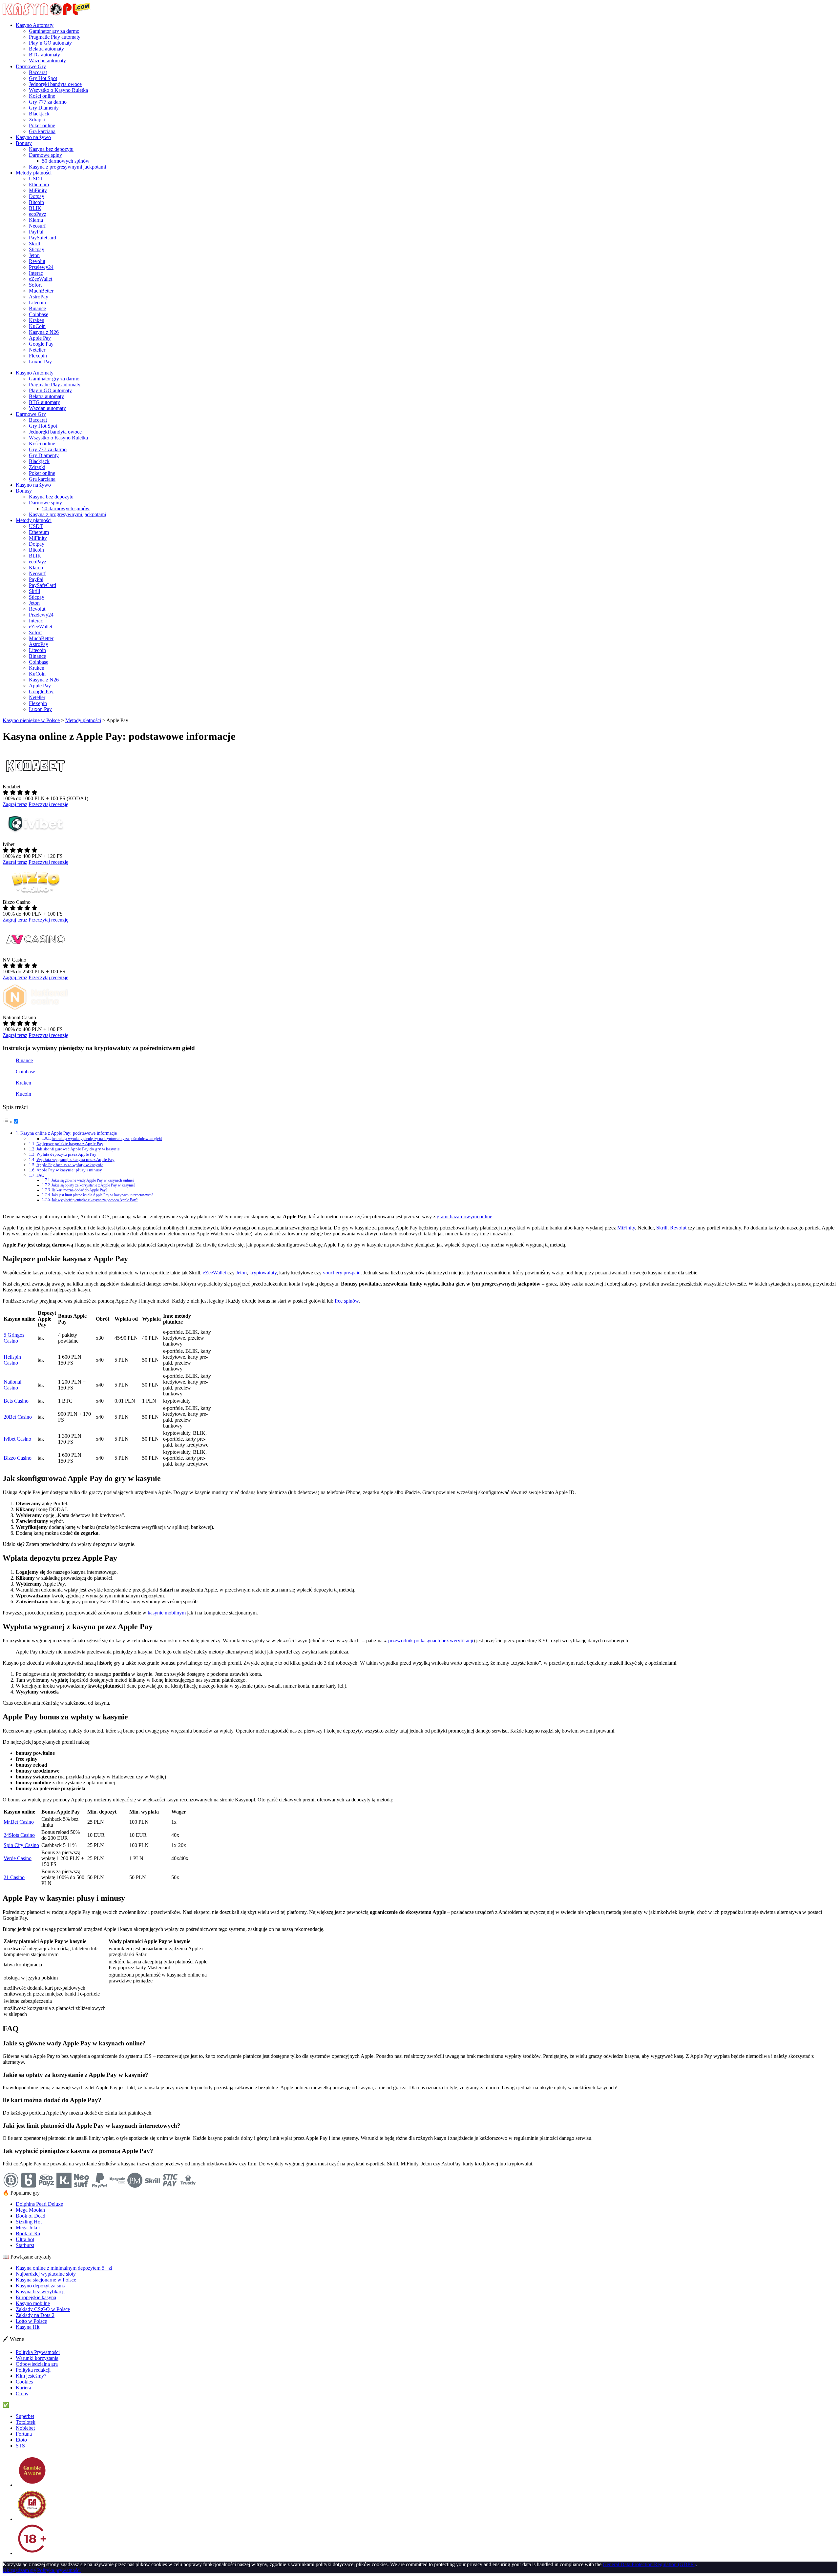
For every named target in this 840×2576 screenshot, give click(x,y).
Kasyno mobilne (33, 2303)
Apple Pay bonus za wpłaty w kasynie (70, 1165)
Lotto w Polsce (31, 2321)
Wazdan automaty (47, 61)
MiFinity (38, 190)
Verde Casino (18, 1858)
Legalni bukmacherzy (33, 2405)
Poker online (42, 125)
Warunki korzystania (37, 2358)
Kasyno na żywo (33, 137)
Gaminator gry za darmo (54, 31)
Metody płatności (34, 173)
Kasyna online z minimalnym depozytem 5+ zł (64, 2268)
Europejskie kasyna (36, 2297)
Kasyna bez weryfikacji (40, 2292)
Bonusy (24, 143)
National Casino (12, 1385)
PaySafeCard (42, 238)
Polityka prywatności (59, 2570)
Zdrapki (37, 120)
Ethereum (39, 184)
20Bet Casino (18, 1417)
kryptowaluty (263, 1273)
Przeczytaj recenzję (48, 804)
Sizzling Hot (29, 2222)
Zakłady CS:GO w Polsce (43, 2309)
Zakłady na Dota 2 (35, 2315)
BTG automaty (44, 55)
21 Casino (14, 1877)
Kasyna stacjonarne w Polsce (46, 2280)
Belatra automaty (46, 49)
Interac (36, 273)
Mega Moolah (30, 2210)
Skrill (34, 243)
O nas (22, 2393)
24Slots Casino (19, 1835)
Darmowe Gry (31, 66)
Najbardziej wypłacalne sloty (46, 2274)
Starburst (25, 2245)
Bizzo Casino (18, 1458)
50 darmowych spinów (66, 161)
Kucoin (23, 1094)
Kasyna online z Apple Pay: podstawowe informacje (69, 1133)
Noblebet (25, 2428)
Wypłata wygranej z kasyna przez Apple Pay (75, 1159)
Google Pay (41, 344)
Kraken (37, 320)
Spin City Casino (21, 1845)
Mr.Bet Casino (19, 1822)
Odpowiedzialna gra (37, 2364)
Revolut (37, 261)
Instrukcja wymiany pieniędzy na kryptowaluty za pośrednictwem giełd (107, 1139)
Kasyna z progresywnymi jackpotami (67, 167)
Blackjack (39, 114)
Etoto (21, 2440)
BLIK (35, 208)
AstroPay (39, 297)
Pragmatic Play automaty (55, 37)
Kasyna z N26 (44, 332)
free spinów (347, 1301)
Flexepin (38, 356)
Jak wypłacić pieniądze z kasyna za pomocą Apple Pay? (94, 1200)
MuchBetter (41, 291)
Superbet (25, 2416)
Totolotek (26, 2422)
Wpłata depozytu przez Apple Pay (66, 1154)
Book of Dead (31, 2216)
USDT (36, 179)
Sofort (35, 285)
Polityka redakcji (33, 2370)
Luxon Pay (40, 362)
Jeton (34, 255)
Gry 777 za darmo (48, 102)
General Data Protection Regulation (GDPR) (649, 2564)
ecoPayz (38, 214)
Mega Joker (28, 2228)
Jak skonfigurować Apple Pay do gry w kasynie (78, 1149)
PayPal (36, 232)
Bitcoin (36, 202)
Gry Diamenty (44, 108)
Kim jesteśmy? (31, 2376)
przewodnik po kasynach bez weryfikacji (431, 1641)
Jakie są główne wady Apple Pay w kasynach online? (93, 1180)
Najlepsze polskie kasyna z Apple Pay (70, 1144)
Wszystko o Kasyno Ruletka (58, 90)
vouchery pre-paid (342, 1273)
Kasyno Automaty (35, 25)
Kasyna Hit (28, 2327)
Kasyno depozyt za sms (40, 2286)
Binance (37, 308)
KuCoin (37, 326)
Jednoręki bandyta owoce (55, 84)
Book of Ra (28, 2233)
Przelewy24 (41, 267)
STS (20, 2446)
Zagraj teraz (15, 804)
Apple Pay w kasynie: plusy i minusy (69, 1170)
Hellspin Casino (12, 1360)
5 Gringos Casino (14, 1338)
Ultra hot (25, 2239)
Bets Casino (16, 1401)
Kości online (42, 96)
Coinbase (39, 314)
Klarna (36, 220)
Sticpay (37, 249)
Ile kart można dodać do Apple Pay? (79, 1190)
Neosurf (37, 226)
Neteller (37, 350)
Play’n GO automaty (50, 43)
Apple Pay (40, 338)
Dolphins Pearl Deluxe (39, 2204)
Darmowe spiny (45, 155)
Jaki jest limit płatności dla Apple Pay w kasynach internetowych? (102, 1195)
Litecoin (37, 303)
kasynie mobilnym (167, 1613)
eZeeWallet (41, 279)
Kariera (23, 2388)
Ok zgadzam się (19, 2570)
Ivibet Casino (17, 1439)
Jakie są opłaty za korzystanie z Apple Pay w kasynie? (93, 1185)
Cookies (24, 2382)
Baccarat (38, 72)
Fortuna (24, 2434)
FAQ (40, 1175)
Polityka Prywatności (38, 2352)
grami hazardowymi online (464, 1217)
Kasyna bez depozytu (51, 149)
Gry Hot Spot (43, 78)
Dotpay (37, 196)
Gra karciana (42, 131)
